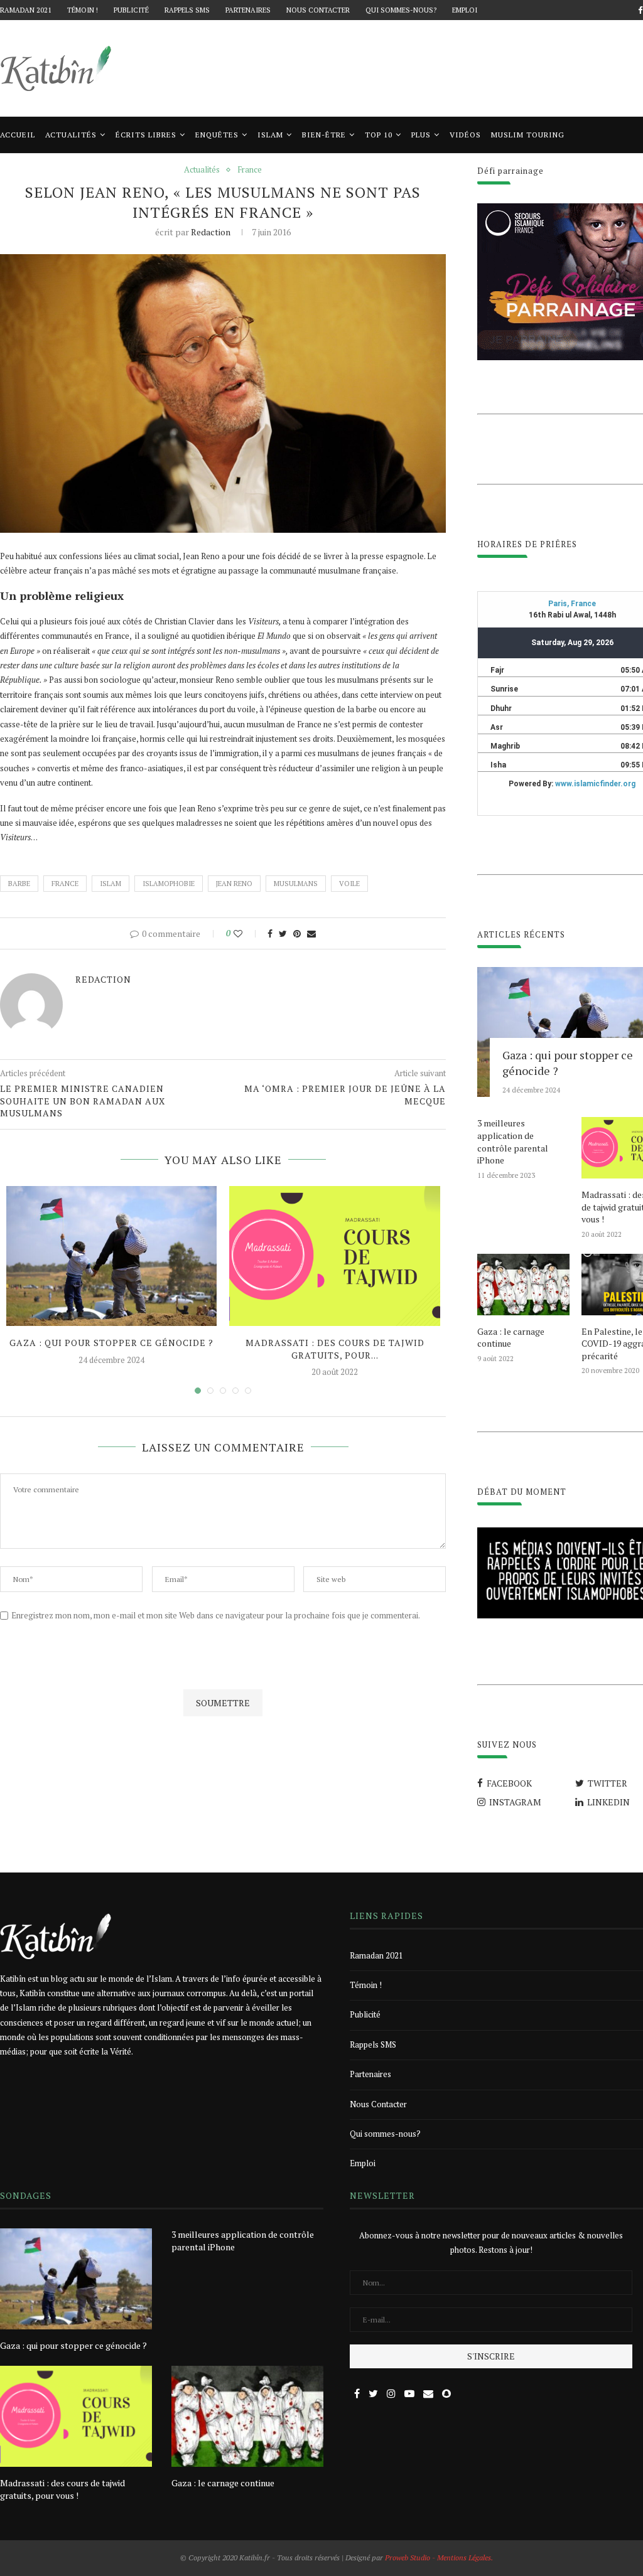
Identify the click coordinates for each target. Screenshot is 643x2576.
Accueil (18, 135)
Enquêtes (217, 135)
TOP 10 (379, 135)
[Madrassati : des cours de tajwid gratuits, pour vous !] (334, 1256)
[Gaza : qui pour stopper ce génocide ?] (111, 1256)
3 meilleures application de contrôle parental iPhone (513, 1141)
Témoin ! (83, 10)
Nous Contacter (318, 10)
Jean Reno (234, 884)
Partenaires (248, 10)
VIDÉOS (465, 135)
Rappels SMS (187, 10)
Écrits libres (146, 135)
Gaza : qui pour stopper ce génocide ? (111, 1343)
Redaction (211, 232)
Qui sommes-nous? (401, 10)
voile (349, 884)
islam (111, 884)
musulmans (296, 884)
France (250, 170)
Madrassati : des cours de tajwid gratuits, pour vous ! (62, 2489)
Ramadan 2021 (26, 10)
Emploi (465, 10)
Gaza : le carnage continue (511, 1338)
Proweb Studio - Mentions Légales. (439, 2557)
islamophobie (169, 884)
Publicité (131, 10)
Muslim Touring (528, 135)
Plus (421, 135)
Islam (270, 135)
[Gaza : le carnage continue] (523, 1285)
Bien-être (324, 135)
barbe (19, 884)
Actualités (71, 135)
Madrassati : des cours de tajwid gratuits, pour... (335, 1349)
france (65, 884)
